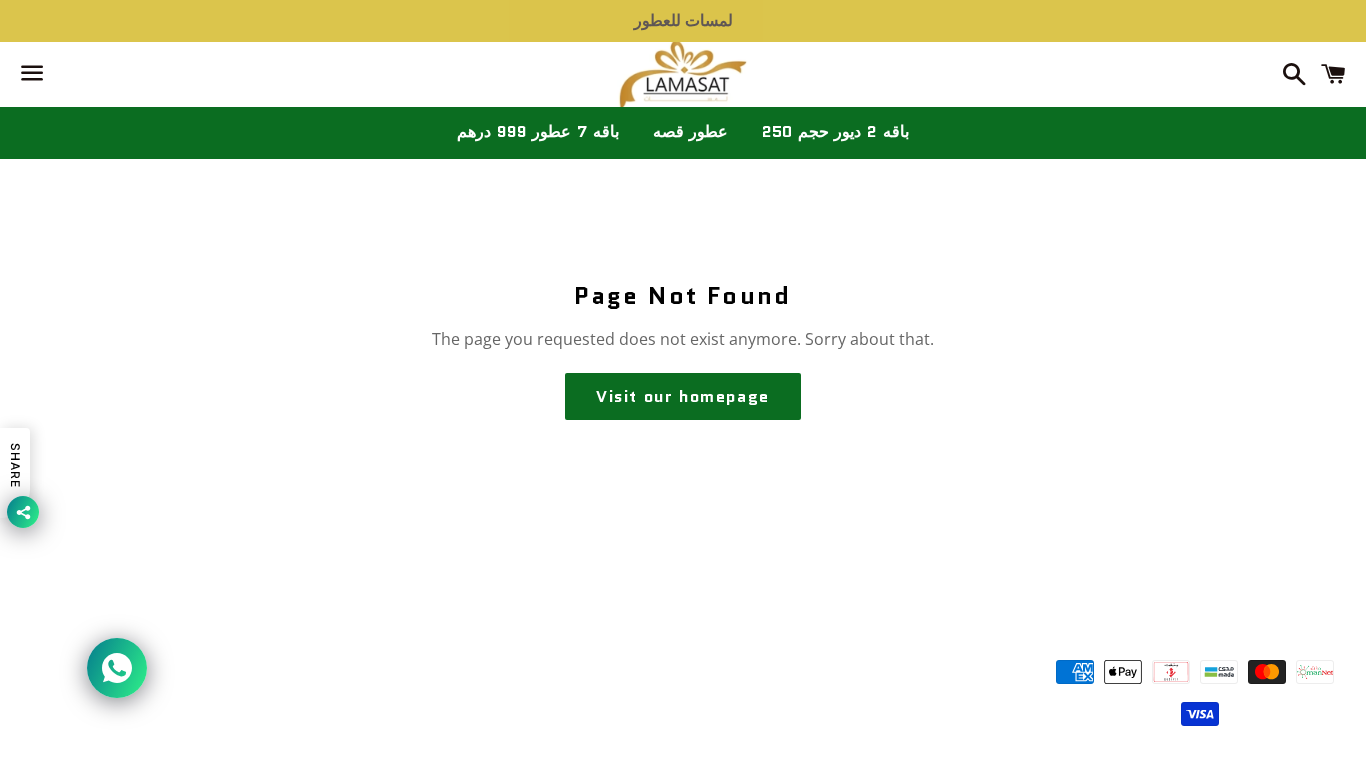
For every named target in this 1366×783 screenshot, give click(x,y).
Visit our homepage (683, 396)
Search (683, 614)
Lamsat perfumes (712, 696)
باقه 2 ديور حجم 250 (835, 131)
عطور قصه (691, 131)
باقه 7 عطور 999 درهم (537, 131)
